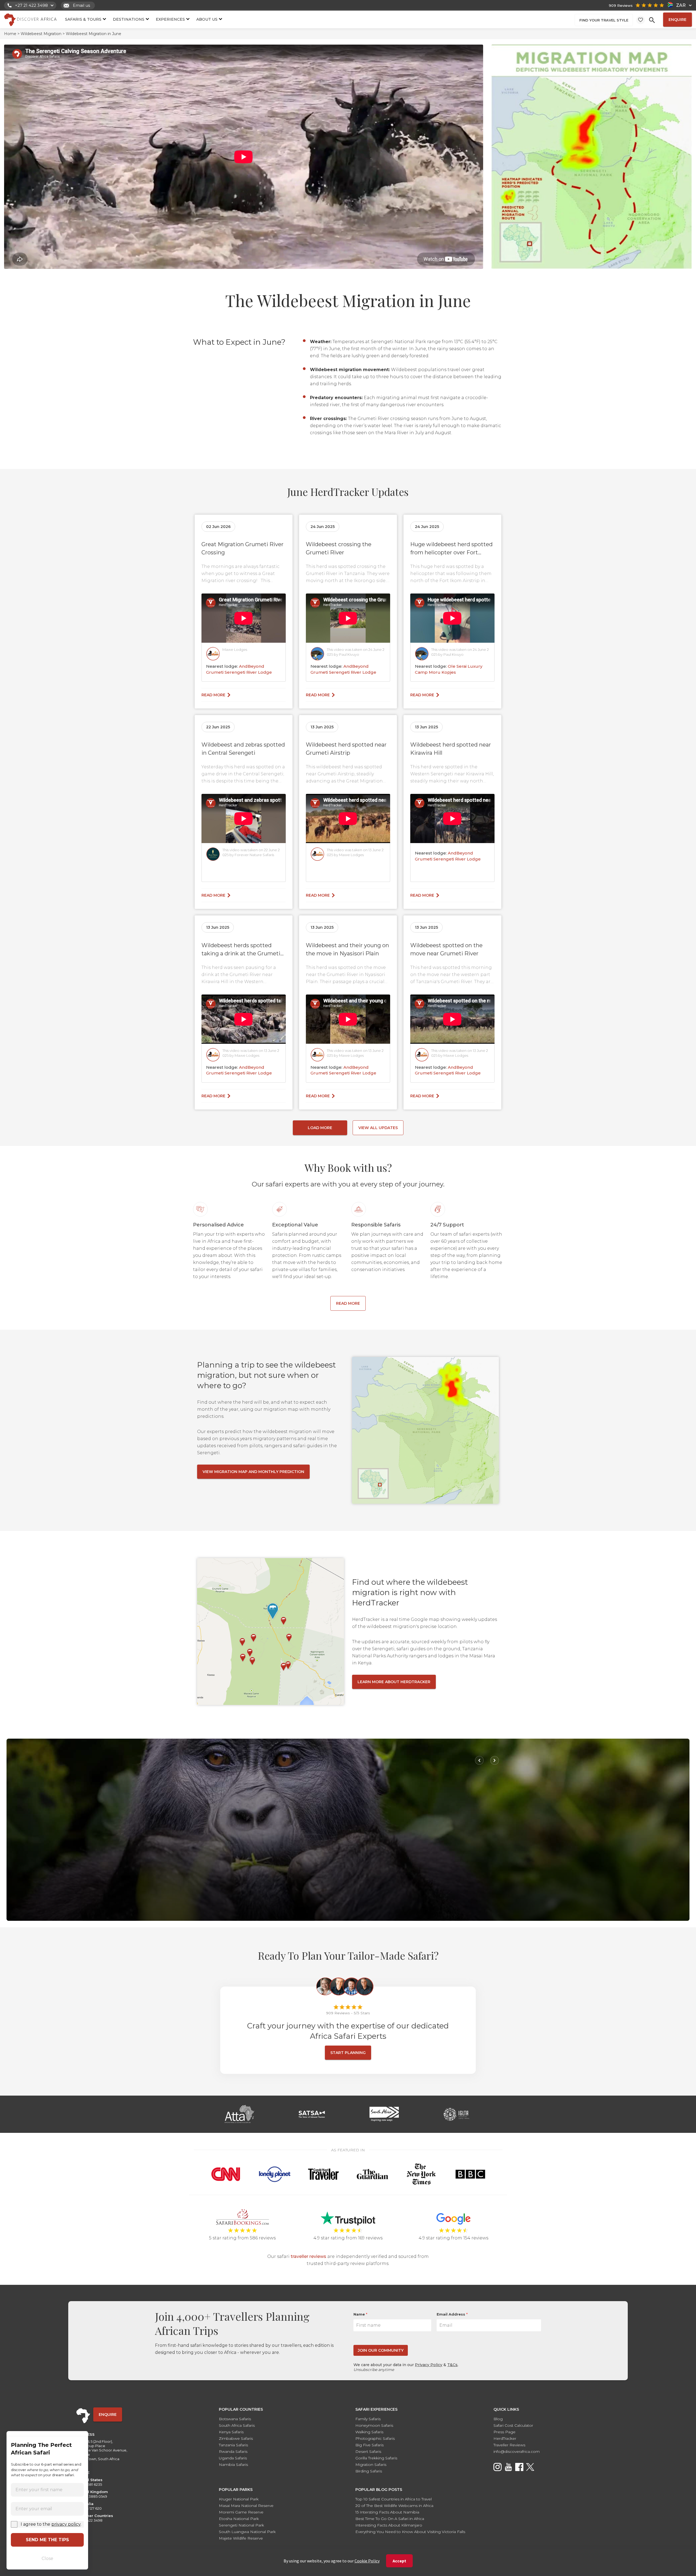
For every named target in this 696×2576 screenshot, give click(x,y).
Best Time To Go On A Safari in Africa (390, 2519)
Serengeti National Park (241, 2525)
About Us (207, 19)
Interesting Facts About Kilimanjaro (389, 2525)
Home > (12, 34)
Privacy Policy (429, 2365)
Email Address (452, 2314)
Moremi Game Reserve (241, 2512)
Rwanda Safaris (233, 2451)
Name (360, 2314)
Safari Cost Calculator (513, 2425)
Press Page (504, 2432)
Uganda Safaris (233, 2458)
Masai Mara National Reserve (246, 2506)
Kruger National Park (239, 2499)
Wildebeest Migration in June (93, 34)
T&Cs (452, 2365)
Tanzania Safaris (233, 2445)
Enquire (678, 20)
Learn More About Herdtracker (394, 1682)
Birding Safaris (369, 2471)
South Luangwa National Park (247, 2532)
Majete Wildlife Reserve (241, 2538)
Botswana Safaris (235, 2419)
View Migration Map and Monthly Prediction (253, 1472)
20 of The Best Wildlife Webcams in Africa (394, 2506)
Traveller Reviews (509, 2445)
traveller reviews (308, 2256)
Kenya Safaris (231, 2432)
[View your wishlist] (641, 20)
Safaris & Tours (83, 19)
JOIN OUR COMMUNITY (381, 2350)
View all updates (378, 1128)
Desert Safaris (368, 2451)
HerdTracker (505, 2438)
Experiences (170, 19)
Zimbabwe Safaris (236, 2438)
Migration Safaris (371, 2465)
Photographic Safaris (375, 2438)
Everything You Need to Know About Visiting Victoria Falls (410, 2532)
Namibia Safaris (233, 2465)
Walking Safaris (369, 2432)
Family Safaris (368, 2419)
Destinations (129, 19)
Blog (498, 2419)
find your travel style (604, 20)
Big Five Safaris (369, 2445)
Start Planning (348, 2053)
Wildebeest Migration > (42, 34)
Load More (320, 1128)
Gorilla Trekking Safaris (376, 2458)
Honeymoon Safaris (374, 2425)
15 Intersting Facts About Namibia (387, 2512)
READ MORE (348, 1303)
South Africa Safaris (237, 2425)
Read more (213, 695)
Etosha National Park (239, 2519)
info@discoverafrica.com (517, 2451)
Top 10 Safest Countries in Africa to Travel (394, 2499)
